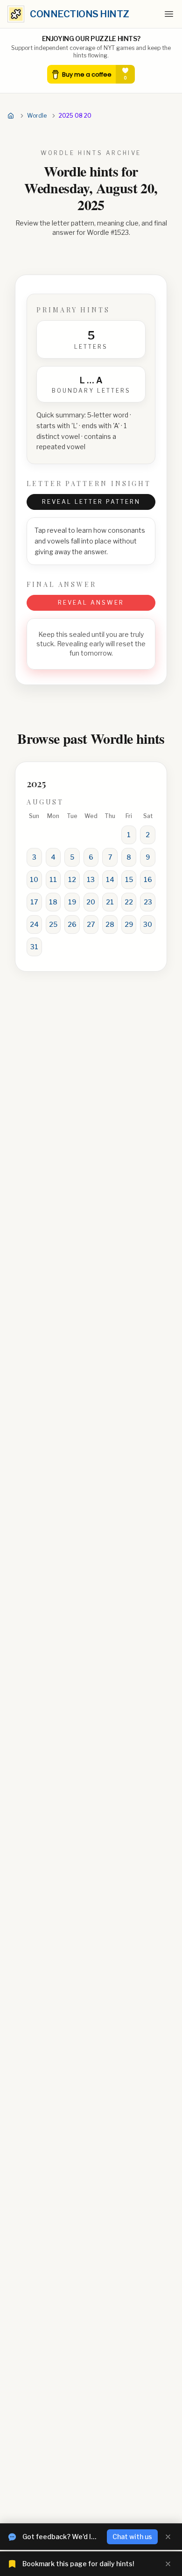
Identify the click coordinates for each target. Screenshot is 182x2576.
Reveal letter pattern (91, 502)
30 (148, 924)
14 (110, 879)
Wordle (37, 116)
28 (110, 924)
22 (129, 902)
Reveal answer (91, 603)
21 (110, 902)
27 (91, 924)
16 (148, 879)
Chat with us (132, 2537)
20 (91, 902)
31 (34, 947)
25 (53, 924)
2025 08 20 (75, 116)
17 (34, 902)
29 (129, 924)
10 (34, 879)
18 (53, 902)
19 (72, 902)
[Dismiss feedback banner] (168, 2537)
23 (148, 902)
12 (72, 879)
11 (53, 879)
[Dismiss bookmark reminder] (168, 2564)
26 (72, 924)
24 (34, 924)
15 (129, 879)
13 (91, 879)
